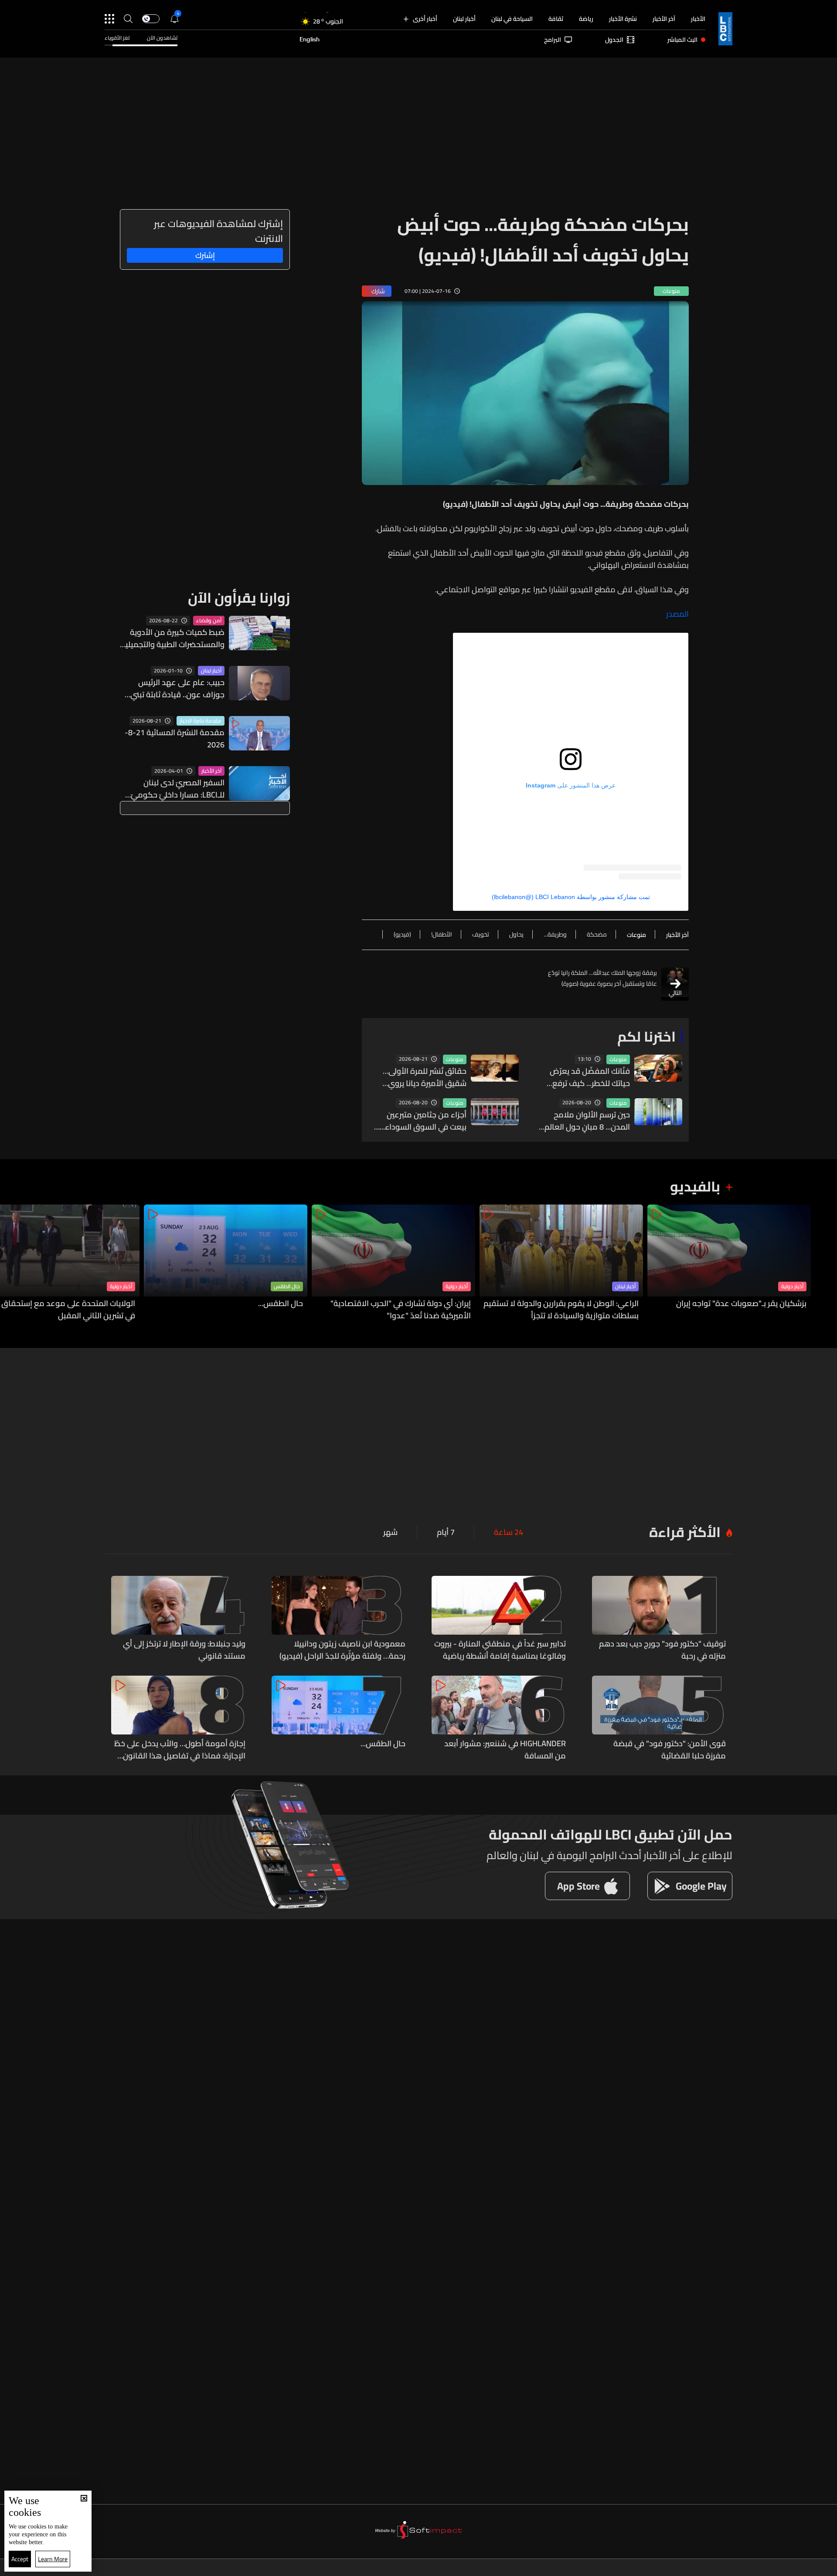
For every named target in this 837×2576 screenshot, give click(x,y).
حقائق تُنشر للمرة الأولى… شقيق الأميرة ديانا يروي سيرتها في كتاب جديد (425, 1077)
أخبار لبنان (464, 19)
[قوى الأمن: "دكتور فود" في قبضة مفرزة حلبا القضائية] (659, 1719)
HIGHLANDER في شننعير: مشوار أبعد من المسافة (505, 1750)
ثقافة (556, 19)
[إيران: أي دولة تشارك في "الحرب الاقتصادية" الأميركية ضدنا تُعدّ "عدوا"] (393, 1263)
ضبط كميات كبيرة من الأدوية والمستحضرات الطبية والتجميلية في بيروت (173, 638)
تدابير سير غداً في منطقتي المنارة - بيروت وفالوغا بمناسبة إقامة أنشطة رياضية (500, 1650)
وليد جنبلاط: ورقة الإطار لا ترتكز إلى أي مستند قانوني (184, 1650)
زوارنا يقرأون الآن (239, 597)
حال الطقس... (281, 1304)
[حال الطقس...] (226, 1263)
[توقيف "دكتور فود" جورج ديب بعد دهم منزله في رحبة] (659, 1619)
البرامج (553, 40)
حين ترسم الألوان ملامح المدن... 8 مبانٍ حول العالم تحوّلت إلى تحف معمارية (587, 1121)
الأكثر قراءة (685, 1532)
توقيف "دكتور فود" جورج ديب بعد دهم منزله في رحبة (662, 1650)
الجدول (614, 40)
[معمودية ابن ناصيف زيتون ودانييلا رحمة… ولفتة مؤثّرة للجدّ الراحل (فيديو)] (339, 1619)
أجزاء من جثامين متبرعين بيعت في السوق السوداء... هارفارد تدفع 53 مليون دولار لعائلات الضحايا (420, 1121)
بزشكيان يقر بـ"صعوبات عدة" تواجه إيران (741, 1304)
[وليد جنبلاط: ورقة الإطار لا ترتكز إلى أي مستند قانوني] (178, 1619)
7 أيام (446, 1532)
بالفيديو (695, 1186)
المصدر (677, 614)
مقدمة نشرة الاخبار (201, 721)
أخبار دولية (792, 1286)
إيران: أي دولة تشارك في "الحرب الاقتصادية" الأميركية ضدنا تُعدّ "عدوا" (401, 1310)
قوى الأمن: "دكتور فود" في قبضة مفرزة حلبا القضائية (670, 1750)
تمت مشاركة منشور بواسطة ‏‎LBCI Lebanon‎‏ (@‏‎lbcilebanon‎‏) (571, 897)
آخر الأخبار (664, 19)
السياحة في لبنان (512, 19)
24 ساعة (509, 1532)
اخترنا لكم (646, 1036)
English (310, 40)
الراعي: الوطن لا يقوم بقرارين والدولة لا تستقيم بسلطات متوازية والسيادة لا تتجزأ (561, 1310)
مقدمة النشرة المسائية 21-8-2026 (175, 739)
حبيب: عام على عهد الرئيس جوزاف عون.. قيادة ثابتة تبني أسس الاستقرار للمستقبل (177, 689)
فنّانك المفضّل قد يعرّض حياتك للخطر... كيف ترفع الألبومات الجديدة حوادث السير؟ (590, 1077)
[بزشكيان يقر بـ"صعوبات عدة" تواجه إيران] (729, 1263)
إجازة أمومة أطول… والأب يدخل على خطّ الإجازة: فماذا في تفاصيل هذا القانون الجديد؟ (180, 1750)
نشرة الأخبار (623, 19)
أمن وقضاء (209, 621)
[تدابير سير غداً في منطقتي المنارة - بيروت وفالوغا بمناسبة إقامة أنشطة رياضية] (499, 1619)
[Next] (11, 1263)
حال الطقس (287, 1286)
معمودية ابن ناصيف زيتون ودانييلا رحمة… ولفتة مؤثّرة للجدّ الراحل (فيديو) (342, 1650)
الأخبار (698, 19)
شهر (390, 1532)
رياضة (586, 19)
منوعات (618, 1059)
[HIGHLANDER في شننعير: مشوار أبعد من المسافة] (499, 1719)
